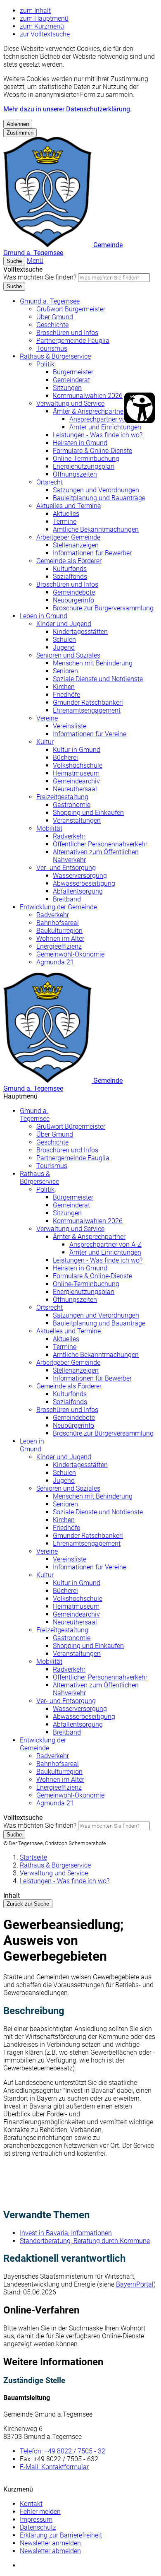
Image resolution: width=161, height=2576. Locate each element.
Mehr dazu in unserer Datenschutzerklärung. (67, 109)
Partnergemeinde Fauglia (73, 341)
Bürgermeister (73, 372)
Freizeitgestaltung (62, 797)
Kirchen (64, 687)
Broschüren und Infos (67, 333)
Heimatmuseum (76, 773)
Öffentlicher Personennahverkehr (100, 844)
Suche (14, 286)
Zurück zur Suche (28, 1904)
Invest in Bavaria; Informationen (66, 2233)
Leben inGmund (32, 1445)
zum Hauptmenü (44, 18)
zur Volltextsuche (45, 34)
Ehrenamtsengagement (87, 710)
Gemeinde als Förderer (69, 561)
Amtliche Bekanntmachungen (96, 529)
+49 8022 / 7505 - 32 (63, 2451)
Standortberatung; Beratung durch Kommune (85, 2241)
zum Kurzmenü (42, 26)
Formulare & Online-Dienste (92, 451)
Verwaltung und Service (70, 404)
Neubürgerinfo (73, 600)
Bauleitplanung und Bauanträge (99, 498)
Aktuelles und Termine (69, 506)
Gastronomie (72, 805)
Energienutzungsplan (84, 466)
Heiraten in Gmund (80, 443)
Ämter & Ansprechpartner (89, 411)
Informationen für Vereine (90, 734)
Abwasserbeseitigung (84, 883)
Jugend (64, 647)
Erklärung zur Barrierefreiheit (61, 2535)
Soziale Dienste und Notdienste (98, 679)
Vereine (47, 718)
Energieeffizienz (59, 946)
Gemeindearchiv (76, 781)
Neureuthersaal (75, 789)
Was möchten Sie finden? (40, 277)
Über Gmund (55, 317)
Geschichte (52, 325)
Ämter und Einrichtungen (105, 427)
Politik (45, 364)
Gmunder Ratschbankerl (88, 702)
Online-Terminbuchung (86, 459)
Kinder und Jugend (64, 624)
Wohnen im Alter (60, 939)
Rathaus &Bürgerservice (39, 1178)
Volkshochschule (78, 765)
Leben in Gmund (44, 616)
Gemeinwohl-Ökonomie (70, 954)
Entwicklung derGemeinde (43, 1744)
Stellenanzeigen (76, 545)
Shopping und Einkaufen (88, 813)
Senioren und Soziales (68, 655)
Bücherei (65, 758)
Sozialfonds (70, 577)
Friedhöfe (66, 695)
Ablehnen (18, 124)
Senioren (65, 671)
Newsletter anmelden (50, 2543)
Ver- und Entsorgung (66, 868)
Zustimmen (20, 133)
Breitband (67, 899)
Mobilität (49, 828)
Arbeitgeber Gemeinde (68, 537)
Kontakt (31, 2504)
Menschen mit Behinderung (93, 663)
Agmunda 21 (55, 962)
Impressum (36, 2519)
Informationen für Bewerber (92, 553)
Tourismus (52, 348)
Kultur (45, 742)
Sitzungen (67, 388)
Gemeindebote (74, 592)
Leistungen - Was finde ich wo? (98, 435)
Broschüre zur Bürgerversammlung (103, 608)
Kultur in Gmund (77, 750)
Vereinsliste (70, 726)
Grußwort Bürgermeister (71, 309)
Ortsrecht (50, 482)
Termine (65, 522)
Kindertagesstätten (80, 632)
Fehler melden (40, 2512)
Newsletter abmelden (50, 2551)
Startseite (33, 1857)
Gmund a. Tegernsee (50, 301)
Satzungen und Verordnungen (96, 490)
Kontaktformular (54, 2467)
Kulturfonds (70, 569)
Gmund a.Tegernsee (35, 1115)
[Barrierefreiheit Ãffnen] (140, 408)
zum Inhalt (35, 11)
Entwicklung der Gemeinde (58, 907)
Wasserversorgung (80, 876)
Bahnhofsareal (58, 923)
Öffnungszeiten (75, 474)
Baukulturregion (59, 931)
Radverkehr (69, 836)
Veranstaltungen (77, 821)
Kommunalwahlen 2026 (88, 396)
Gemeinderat (71, 380)
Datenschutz (38, 2527)
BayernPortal (135, 2284)
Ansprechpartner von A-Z (105, 419)
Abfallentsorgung (78, 891)
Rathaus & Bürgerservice (55, 356)
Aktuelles (66, 514)
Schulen (64, 640)
